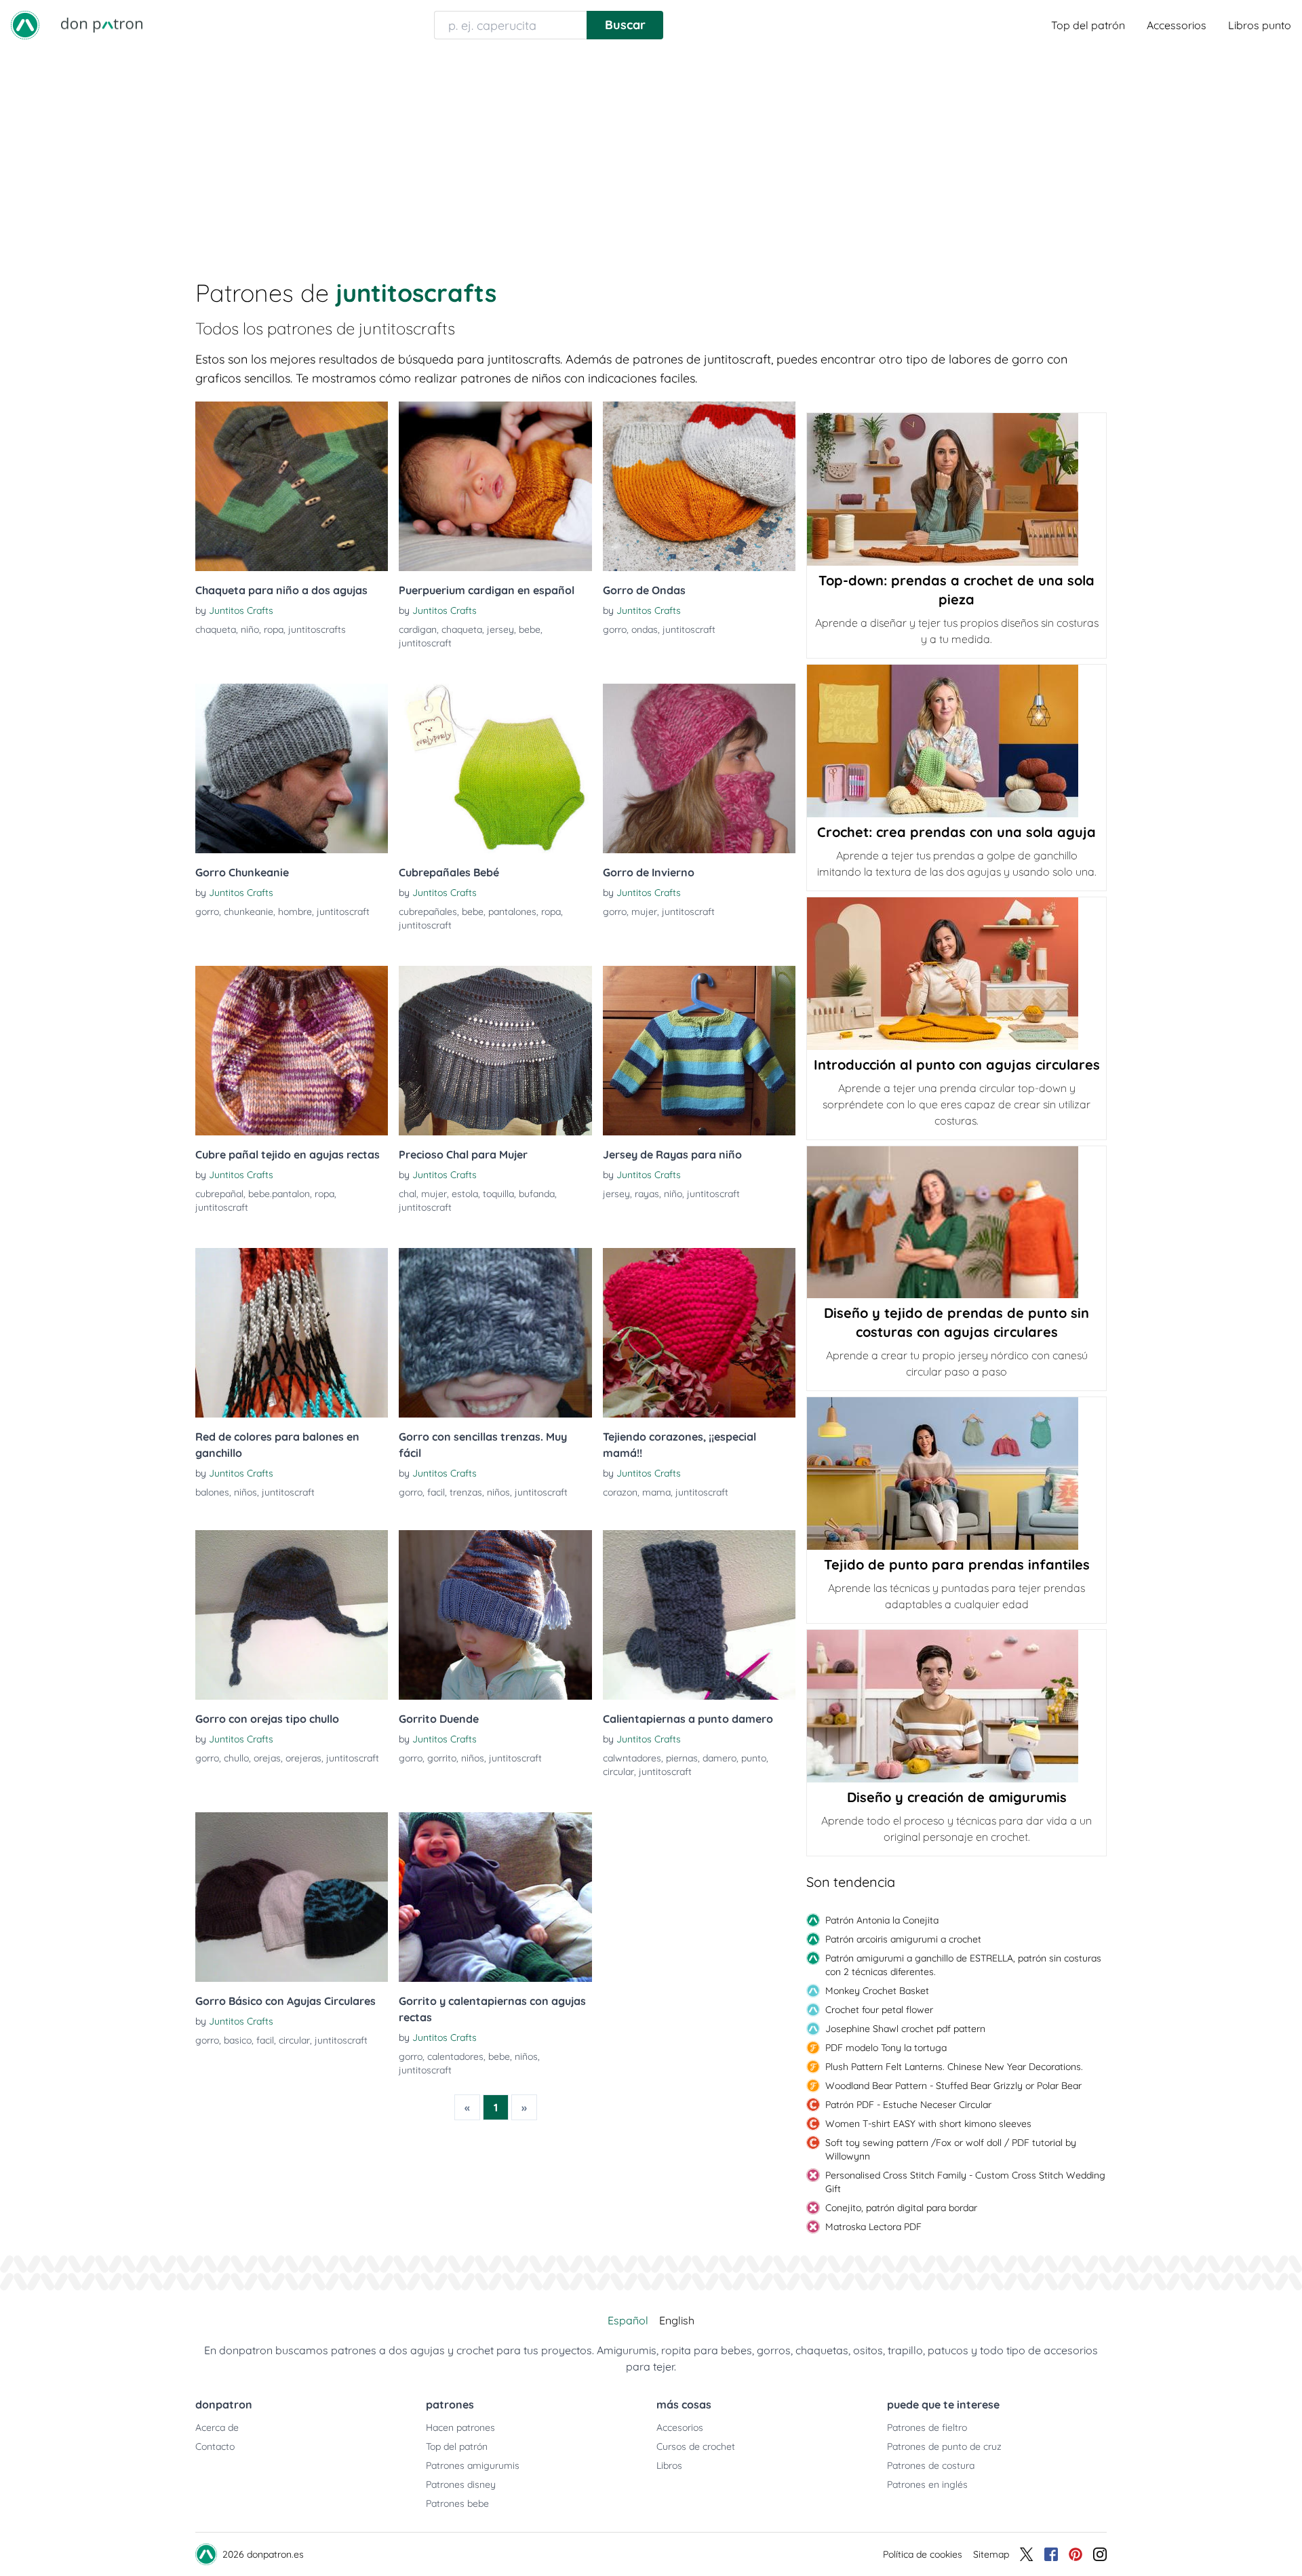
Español (628, 2320)
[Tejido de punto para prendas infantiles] (956, 1474)
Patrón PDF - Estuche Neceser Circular (908, 2105)
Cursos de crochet (696, 2446)
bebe (530, 629)
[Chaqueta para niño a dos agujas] (292, 486)
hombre (295, 912)
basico (238, 2040)
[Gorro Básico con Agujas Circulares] (292, 1897)
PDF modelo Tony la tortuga (886, 2048)
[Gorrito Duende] (495, 1615)
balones (212, 1492)
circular (618, 1772)
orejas (267, 1758)
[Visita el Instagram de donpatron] (1100, 2554)
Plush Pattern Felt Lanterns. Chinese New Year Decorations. (954, 2067)
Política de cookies (923, 2554)
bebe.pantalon (279, 1194)
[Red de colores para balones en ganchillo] (292, 1333)
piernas (682, 1758)
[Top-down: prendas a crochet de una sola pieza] (956, 489)
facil (436, 1492)
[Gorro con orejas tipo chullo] (292, 1615)
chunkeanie (249, 912)
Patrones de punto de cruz (944, 2446)
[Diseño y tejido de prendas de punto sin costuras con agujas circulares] (956, 1222)
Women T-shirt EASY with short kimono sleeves (928, 2124)
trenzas (466, 1492)
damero (719, 1758)
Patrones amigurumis (473, 2465)
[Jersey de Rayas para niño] (699, 1051)
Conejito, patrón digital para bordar (901, 2208)
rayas (647, 1194)
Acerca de (217, 2427)
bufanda (537, 1194)
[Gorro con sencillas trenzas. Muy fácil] (495, 1333)
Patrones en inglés (927, 2484)
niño (250, 629)
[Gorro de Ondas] (699, 486)
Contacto (215, 2446)
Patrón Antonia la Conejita (882, 1920)
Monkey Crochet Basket (877, 1991)
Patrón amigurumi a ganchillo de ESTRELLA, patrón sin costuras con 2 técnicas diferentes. (963, 1965)
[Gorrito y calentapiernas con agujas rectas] (495, 1897)
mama (656, 1492)
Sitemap (991, 2554)
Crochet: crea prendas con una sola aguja (956, 832)
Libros (669, 2465)
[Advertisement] (651, 152)
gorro (615, 629)
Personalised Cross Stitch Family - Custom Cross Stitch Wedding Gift (965, 2182)
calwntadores (632, 1758)
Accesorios (680, 2427)
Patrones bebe (457, 2503)
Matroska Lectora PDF (873, 2227)
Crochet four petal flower (879, 2010)
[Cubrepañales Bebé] (495, 768)
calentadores (455, 2056)
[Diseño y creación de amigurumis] (956, 1706)
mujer (644, 912)
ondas (645, 629)
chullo (236, 1758)
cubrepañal (219, 1194)
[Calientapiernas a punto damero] (699, 1615)
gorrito (442, 1758)
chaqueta (216, 629)
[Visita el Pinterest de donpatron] (1076, 2554)
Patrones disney (461, 2484)
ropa (274, 629)
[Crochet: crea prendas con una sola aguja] (956, 741)
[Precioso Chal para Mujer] (495, 1051)
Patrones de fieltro (927, 2427)
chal (408, 1194)
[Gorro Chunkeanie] (292, 768)
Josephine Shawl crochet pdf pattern (905, 2029)
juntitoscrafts (317, 629)
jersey (500, 629)
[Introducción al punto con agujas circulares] (956, 974)
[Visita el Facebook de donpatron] (1051, 2554)
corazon (620, 1492)
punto (754, 1758)
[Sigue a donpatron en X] (1027, 2554)
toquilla (498, 1194)
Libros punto (1260, 25)
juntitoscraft (425, 643)
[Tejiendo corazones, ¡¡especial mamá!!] (699, 1333)
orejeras (303, 1758)
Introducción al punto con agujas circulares (957, 1065)
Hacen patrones (460, 2427)
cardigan (418, 629)
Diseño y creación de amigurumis (957, 1797)
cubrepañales (428, 912)
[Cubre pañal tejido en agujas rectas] (292, 1051)
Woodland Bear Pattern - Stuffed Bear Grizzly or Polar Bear (953, 2086)
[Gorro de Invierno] (699, 768)
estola (465, 1194)
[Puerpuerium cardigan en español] (495, 486)
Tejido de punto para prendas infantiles (957, 1564)
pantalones (512, 912)
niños (245, 1492)
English (677, 2320)
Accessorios (1177, 25)
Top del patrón (1088, 25)
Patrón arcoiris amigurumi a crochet (903, 1939)
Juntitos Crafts (241, 610)
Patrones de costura (931, 2465)
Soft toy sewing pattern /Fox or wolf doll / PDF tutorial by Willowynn (951, 2149)
